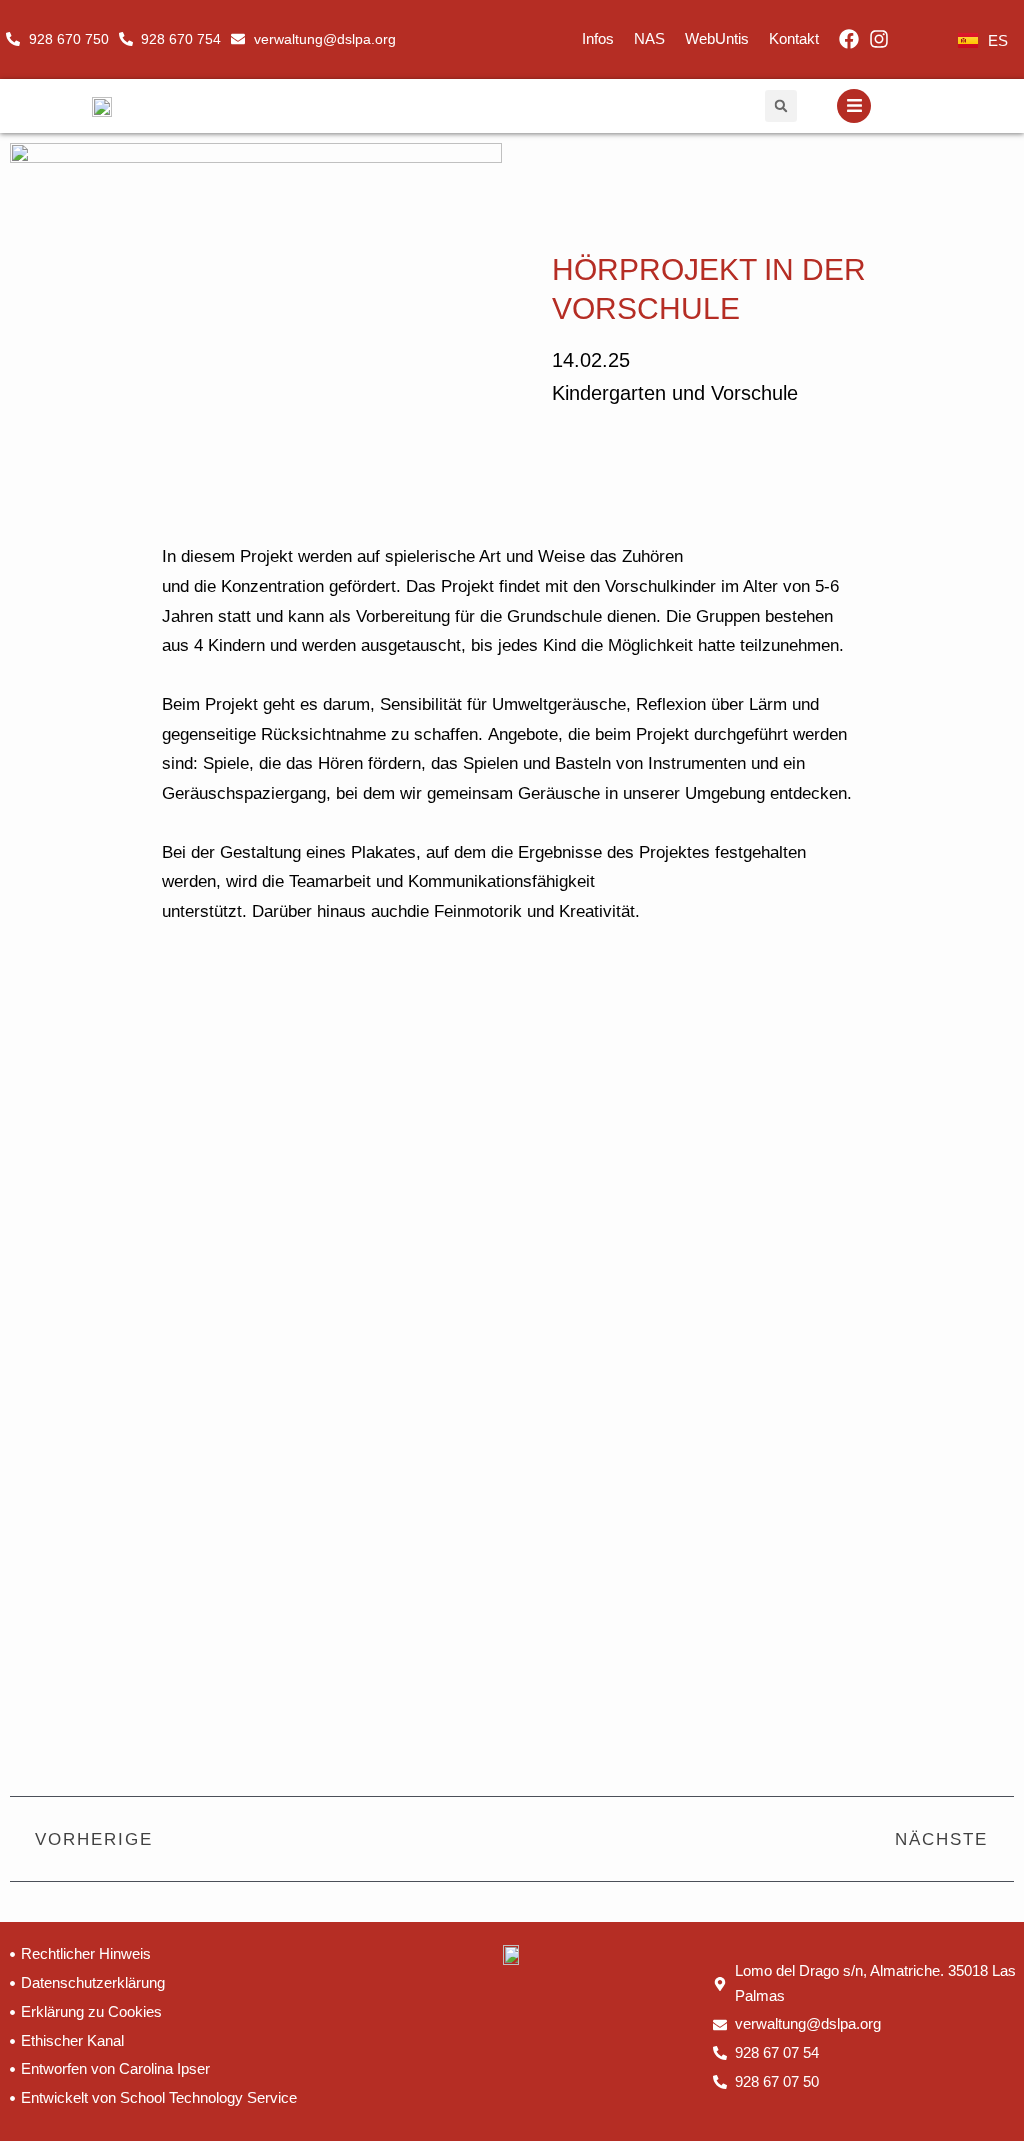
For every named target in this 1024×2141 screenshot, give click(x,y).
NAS (649, 38)
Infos (598, 38)
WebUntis (717, 38)
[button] (781, 106)
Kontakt (794, 38)
